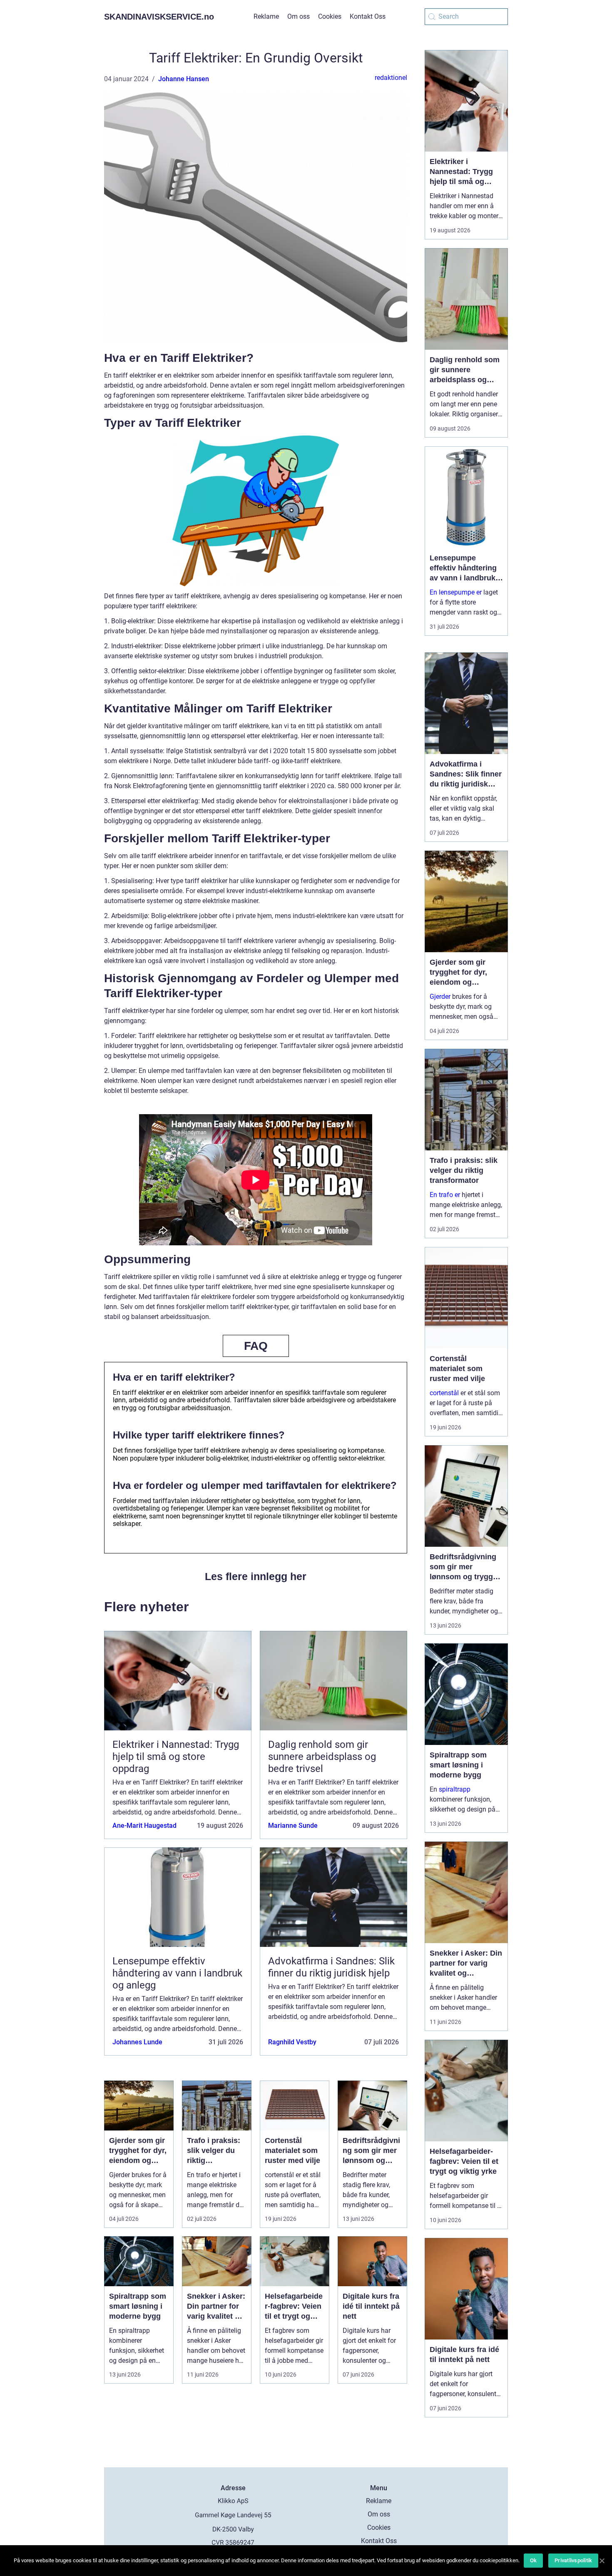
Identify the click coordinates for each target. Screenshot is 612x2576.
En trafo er (445, 1195)
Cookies (330, 16)
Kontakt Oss (368, 16)
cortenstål (444, 1393)
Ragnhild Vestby (292, 2042)
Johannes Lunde (137, 2042)
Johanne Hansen (184, 79)
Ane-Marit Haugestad (144, 1826)
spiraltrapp (455, 1789)
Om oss (299, 16)
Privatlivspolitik (573, 2560)
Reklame (266, 16)
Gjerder (440, 997)
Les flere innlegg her (256, 1576)
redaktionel (391, 78)
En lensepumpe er (456, 592)
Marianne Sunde (293, 1826)
